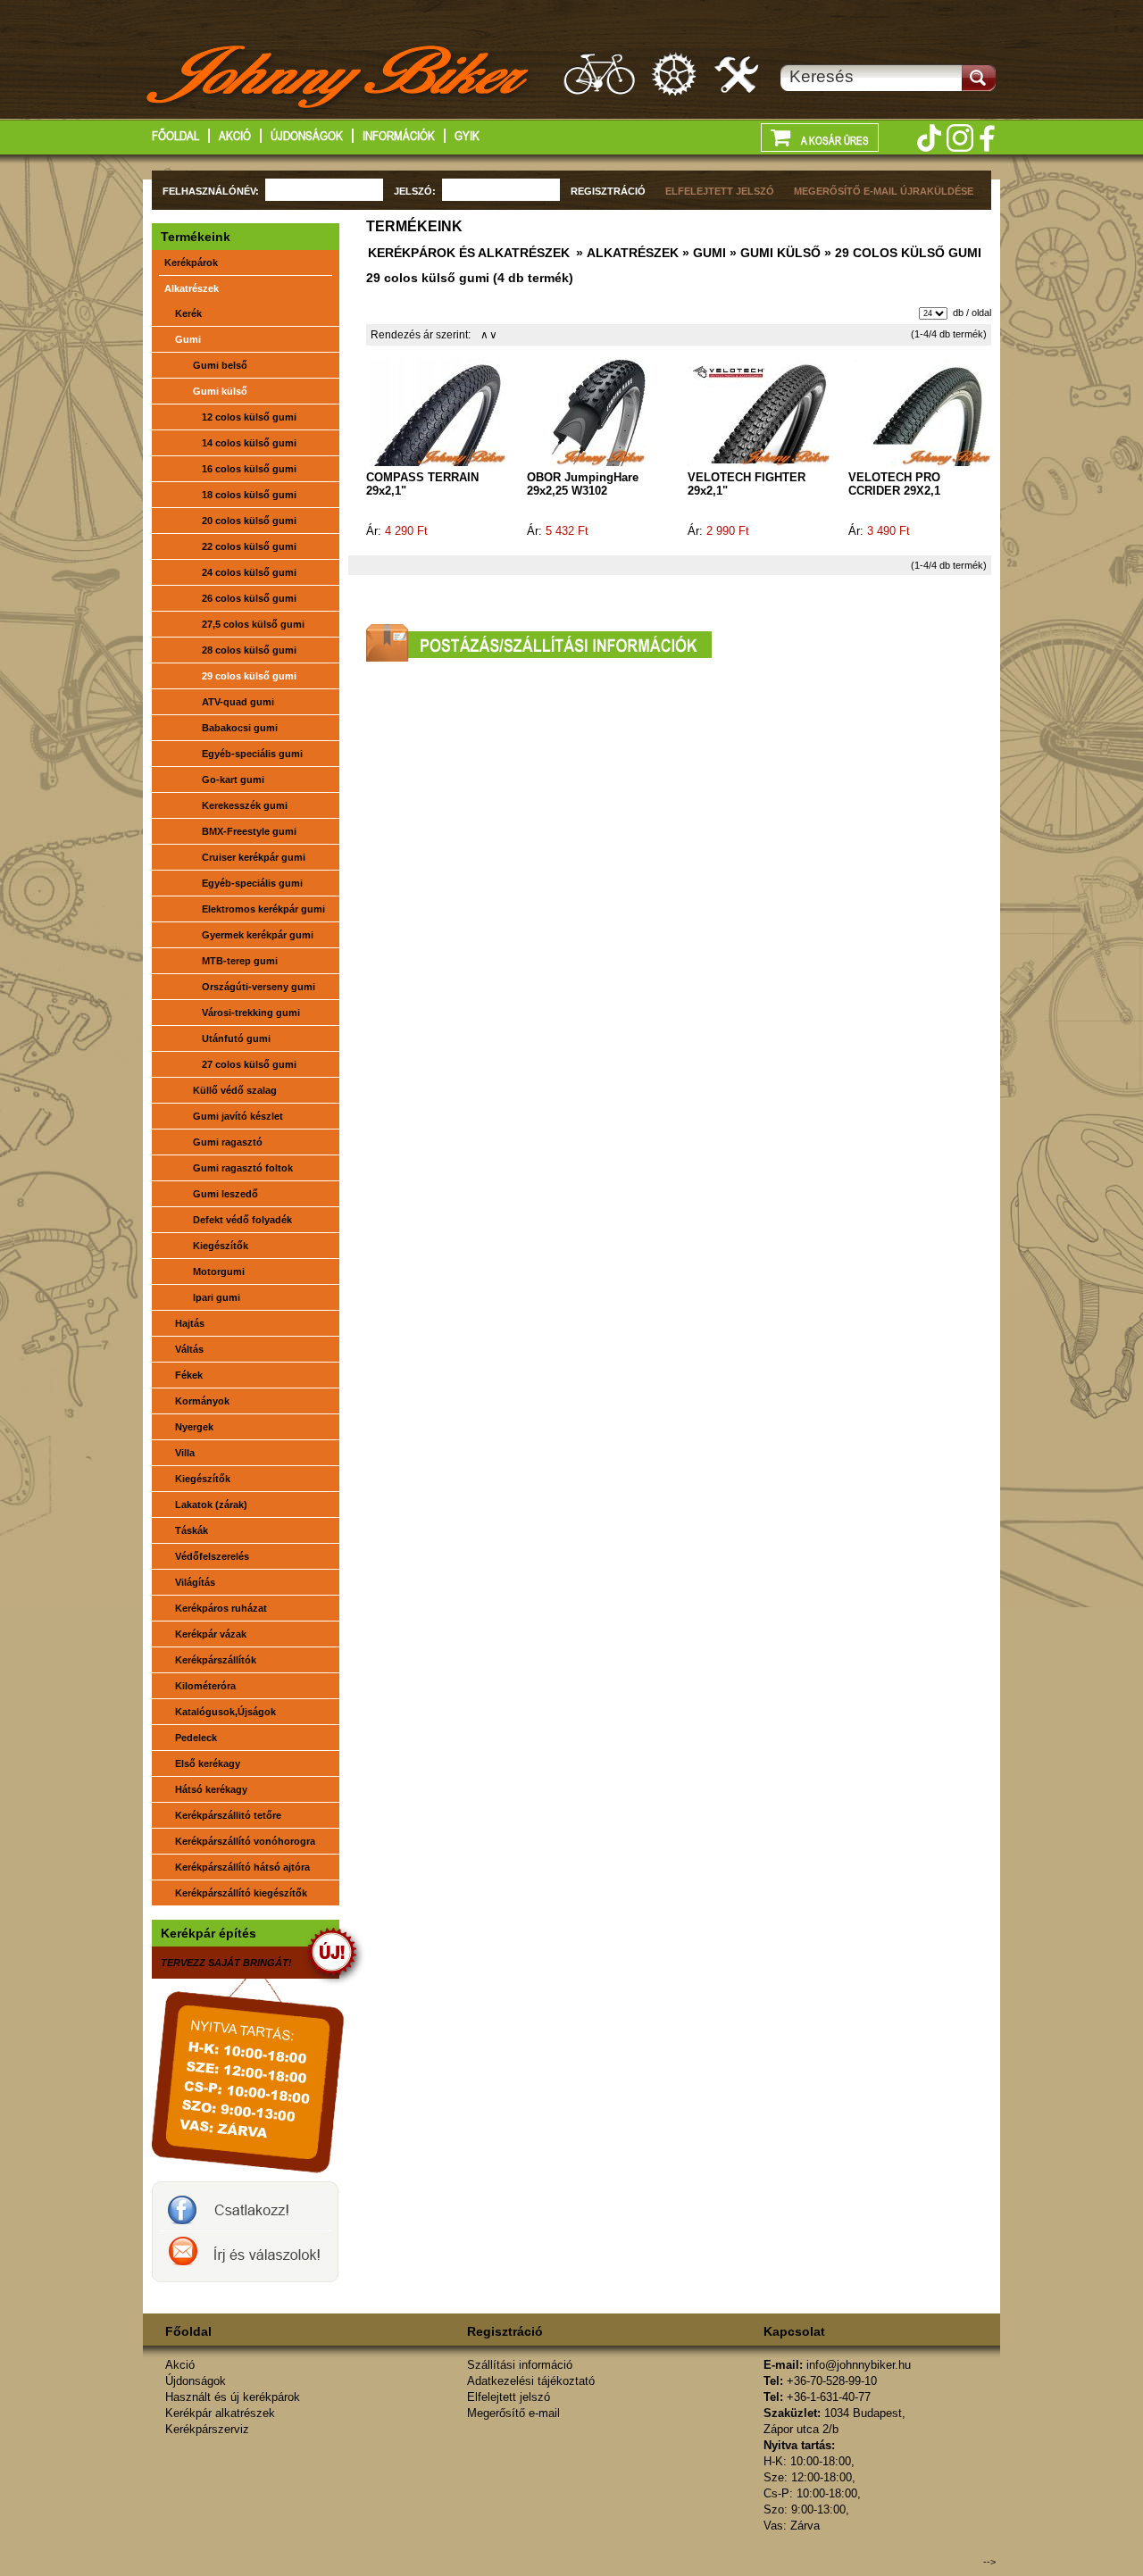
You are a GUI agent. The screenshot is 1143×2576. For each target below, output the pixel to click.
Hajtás (190, 1323)
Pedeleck (196, 1738)
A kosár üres (834, 141)
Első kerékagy (208, 1763)
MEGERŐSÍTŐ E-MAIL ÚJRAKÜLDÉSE (884, 191)
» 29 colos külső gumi (901, 253)
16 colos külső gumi (249, 469)
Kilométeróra (205, 1686)
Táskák (192, 1530)
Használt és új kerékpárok (233, 2397)
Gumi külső (220, 391)
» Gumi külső (773, 253)
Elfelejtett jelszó (509, 2397)
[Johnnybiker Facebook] (987, 138)
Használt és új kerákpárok (599, 74)
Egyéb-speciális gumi (252, 754)
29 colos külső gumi (249, 676)
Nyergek (194, 1427)
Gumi (188, 339)
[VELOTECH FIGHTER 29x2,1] (759, 412)
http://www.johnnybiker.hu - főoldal (339, 79)
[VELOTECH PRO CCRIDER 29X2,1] (920, 412)
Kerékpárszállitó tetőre (228, 1815)
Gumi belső (220, 365)
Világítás (195, 1582)
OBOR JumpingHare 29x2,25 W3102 (583, 484)
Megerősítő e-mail (513, 2413)
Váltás (189, 1349)
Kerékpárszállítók (216, 1660)
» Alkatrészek (626, 253)
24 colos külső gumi (249, 572)
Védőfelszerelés (212, 1556)
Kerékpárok (191, 263)
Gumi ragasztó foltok (243, 1168)
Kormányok (202, 1401)
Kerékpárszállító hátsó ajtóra (242, 1867)
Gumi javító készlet (238, 1116)
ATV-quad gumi (238, 702)
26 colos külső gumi (249, 598)
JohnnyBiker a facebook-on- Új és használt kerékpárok (245, 2206)
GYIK (467, 136)
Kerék (188, 313)
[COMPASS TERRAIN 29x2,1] (438, 412)
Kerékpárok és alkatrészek (469, 253)
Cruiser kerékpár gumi (254, 857)
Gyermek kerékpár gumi (258, 935)
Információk (399, 136)
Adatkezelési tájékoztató (531, 2381)
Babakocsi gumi (240, 728)
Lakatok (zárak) (211, 1505)
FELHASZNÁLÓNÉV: (211, 191)
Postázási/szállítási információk (539, 643)
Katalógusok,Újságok (225, 1712)
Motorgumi (219, 1271)
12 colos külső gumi (249, 417)
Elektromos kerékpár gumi (263, 909)
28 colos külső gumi (249, 650)
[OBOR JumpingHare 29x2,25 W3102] (598, 412)
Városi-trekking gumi (251, 1013)
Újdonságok (307, 136)
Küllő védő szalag (235, 1090)
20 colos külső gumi (249, 521)
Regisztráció (505, 2331)
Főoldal (175, 136)
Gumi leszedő (225, 1194)
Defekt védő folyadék (242, 1220)
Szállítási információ (520, 2365)
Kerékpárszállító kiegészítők (241, 1893)
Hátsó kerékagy (211, 1789)
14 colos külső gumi (249, 443)
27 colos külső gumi (249, 1064)
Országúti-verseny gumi (259, 987)
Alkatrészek (192, 288)
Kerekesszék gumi (245, 805)
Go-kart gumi (233, 779)
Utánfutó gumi (236, 1038)
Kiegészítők (221, 1246)
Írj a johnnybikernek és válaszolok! (245, 2256)
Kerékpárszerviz (738, 74)
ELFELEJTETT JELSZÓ (720, 191)
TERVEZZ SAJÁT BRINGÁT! (226, 1963)
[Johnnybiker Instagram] (960, 138)
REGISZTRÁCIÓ (608, 191)
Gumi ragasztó (228, 1142)
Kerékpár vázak (211, 1634)
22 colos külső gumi (249, 546)
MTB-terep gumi (240, 961)
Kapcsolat (794, 2331)
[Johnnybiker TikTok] (929, 138)
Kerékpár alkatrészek (675, 74)
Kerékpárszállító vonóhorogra (245, 1841)
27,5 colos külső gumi (253, 624)
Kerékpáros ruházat (221, 1608)
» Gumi (702, 253)
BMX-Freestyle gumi (249, 831)
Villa (185, 1453)
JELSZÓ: (415, 191)
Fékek (189, 1375)
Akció (235, 136)
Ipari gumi (217, 1297)
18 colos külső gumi (249, 495)
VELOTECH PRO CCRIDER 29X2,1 (894, 484)
